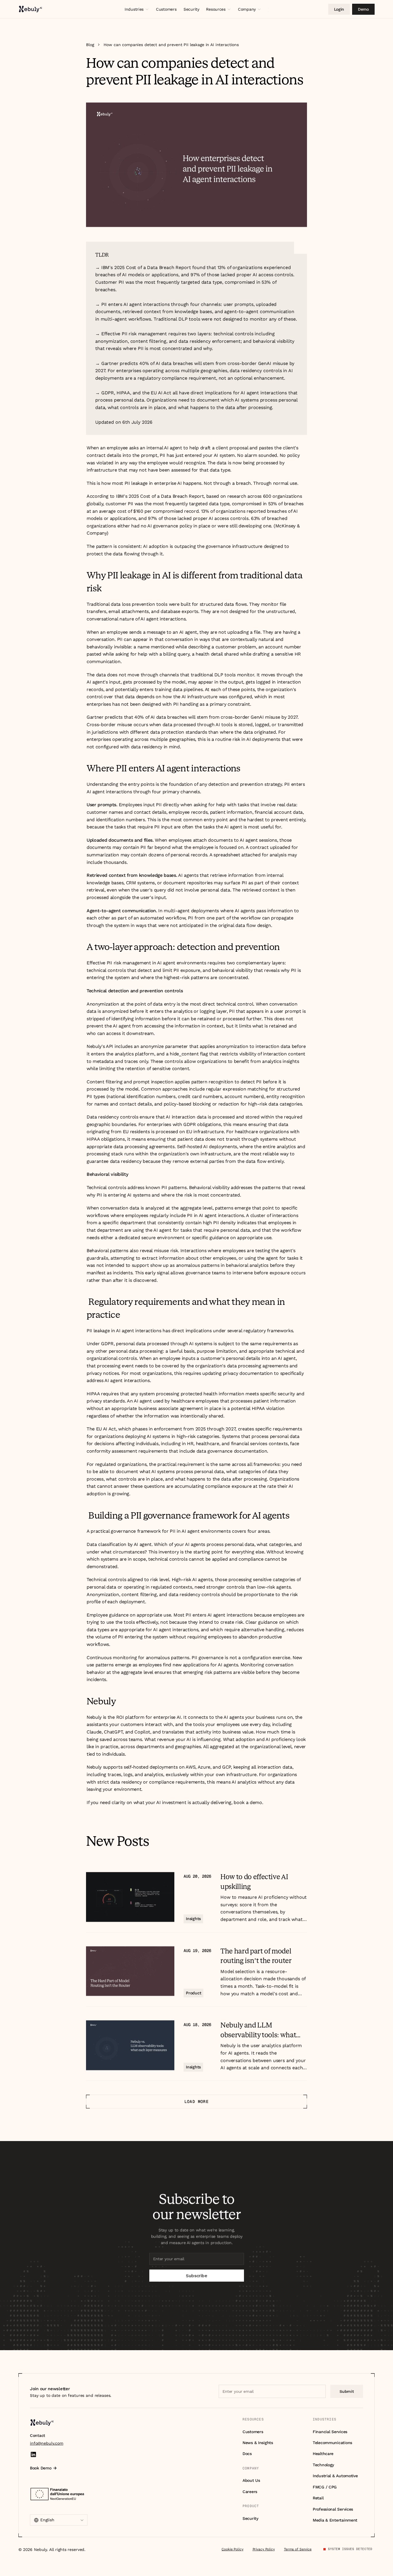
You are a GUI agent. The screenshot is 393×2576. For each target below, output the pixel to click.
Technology (323, 2465)
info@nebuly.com (47, 2443)
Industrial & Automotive (335, 2476)
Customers (253, 2432)
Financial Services (330, 2432)
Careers (250, 2492)
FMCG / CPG (325, 2487)
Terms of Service (298, 2549)
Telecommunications (332, 2443)
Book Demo (41, 2468)
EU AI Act (106, 1429)
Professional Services (333, 2509)
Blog (90, 45)
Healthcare (323, 2454)
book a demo (248, 1802)
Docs (247, 2454)
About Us (251, 2480)
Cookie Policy (232, 2549)
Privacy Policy (264, 2549)
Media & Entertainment (335, 2520)
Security (250, 2518)
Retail (318, 2498)
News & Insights (258, 2443)
